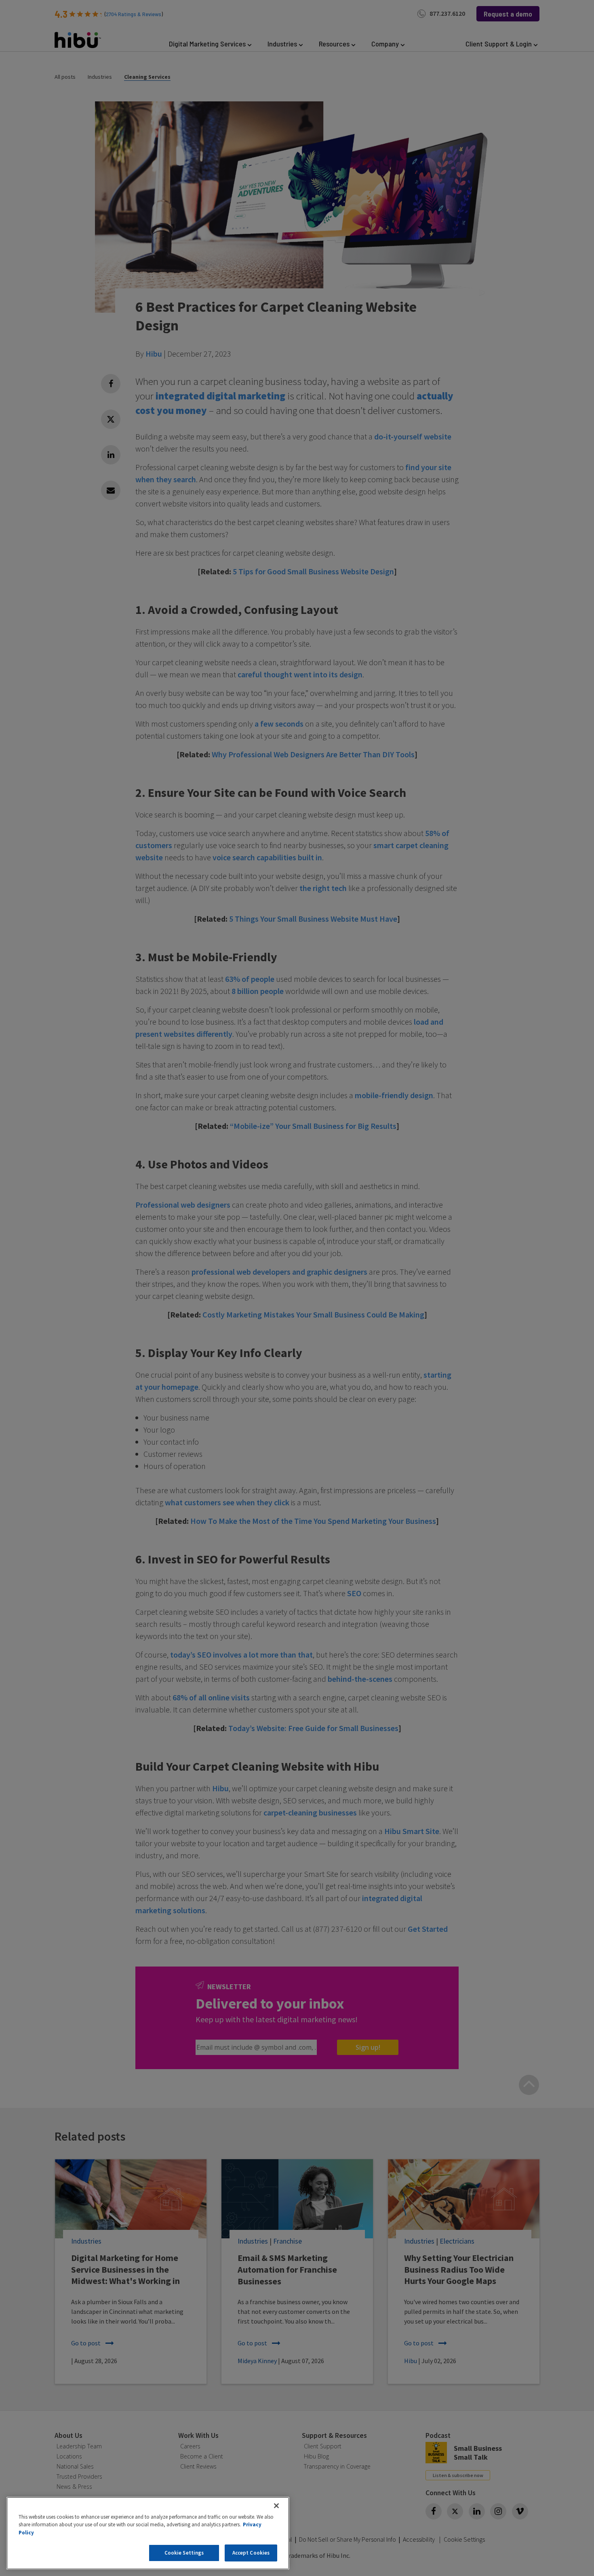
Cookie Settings (184, 2553)
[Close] (276, 2506)
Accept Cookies (251, 2553)
